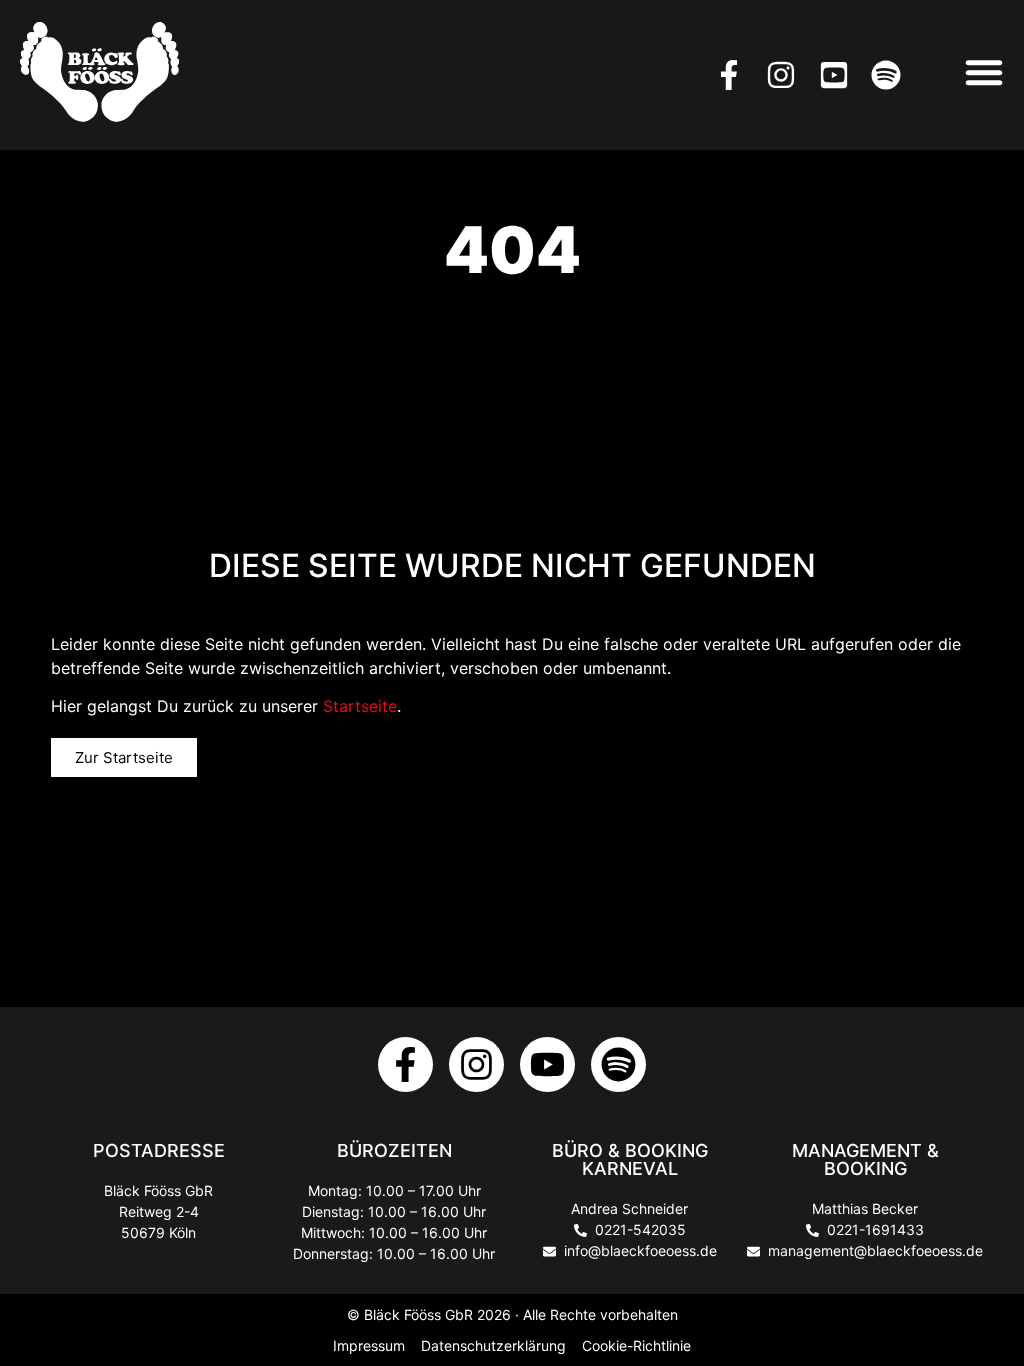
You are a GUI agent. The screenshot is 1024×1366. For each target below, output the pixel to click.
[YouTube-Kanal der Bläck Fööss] (840, 75)
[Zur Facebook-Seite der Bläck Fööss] (405, 1064)
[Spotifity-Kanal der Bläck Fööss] (618, 1064)
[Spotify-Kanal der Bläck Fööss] (892, 75)
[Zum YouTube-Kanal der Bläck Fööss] (547, 1064)
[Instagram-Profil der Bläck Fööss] (787, 75)
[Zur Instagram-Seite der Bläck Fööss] (476, 1064)
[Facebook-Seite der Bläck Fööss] (735, 75)
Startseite (360, 706)
